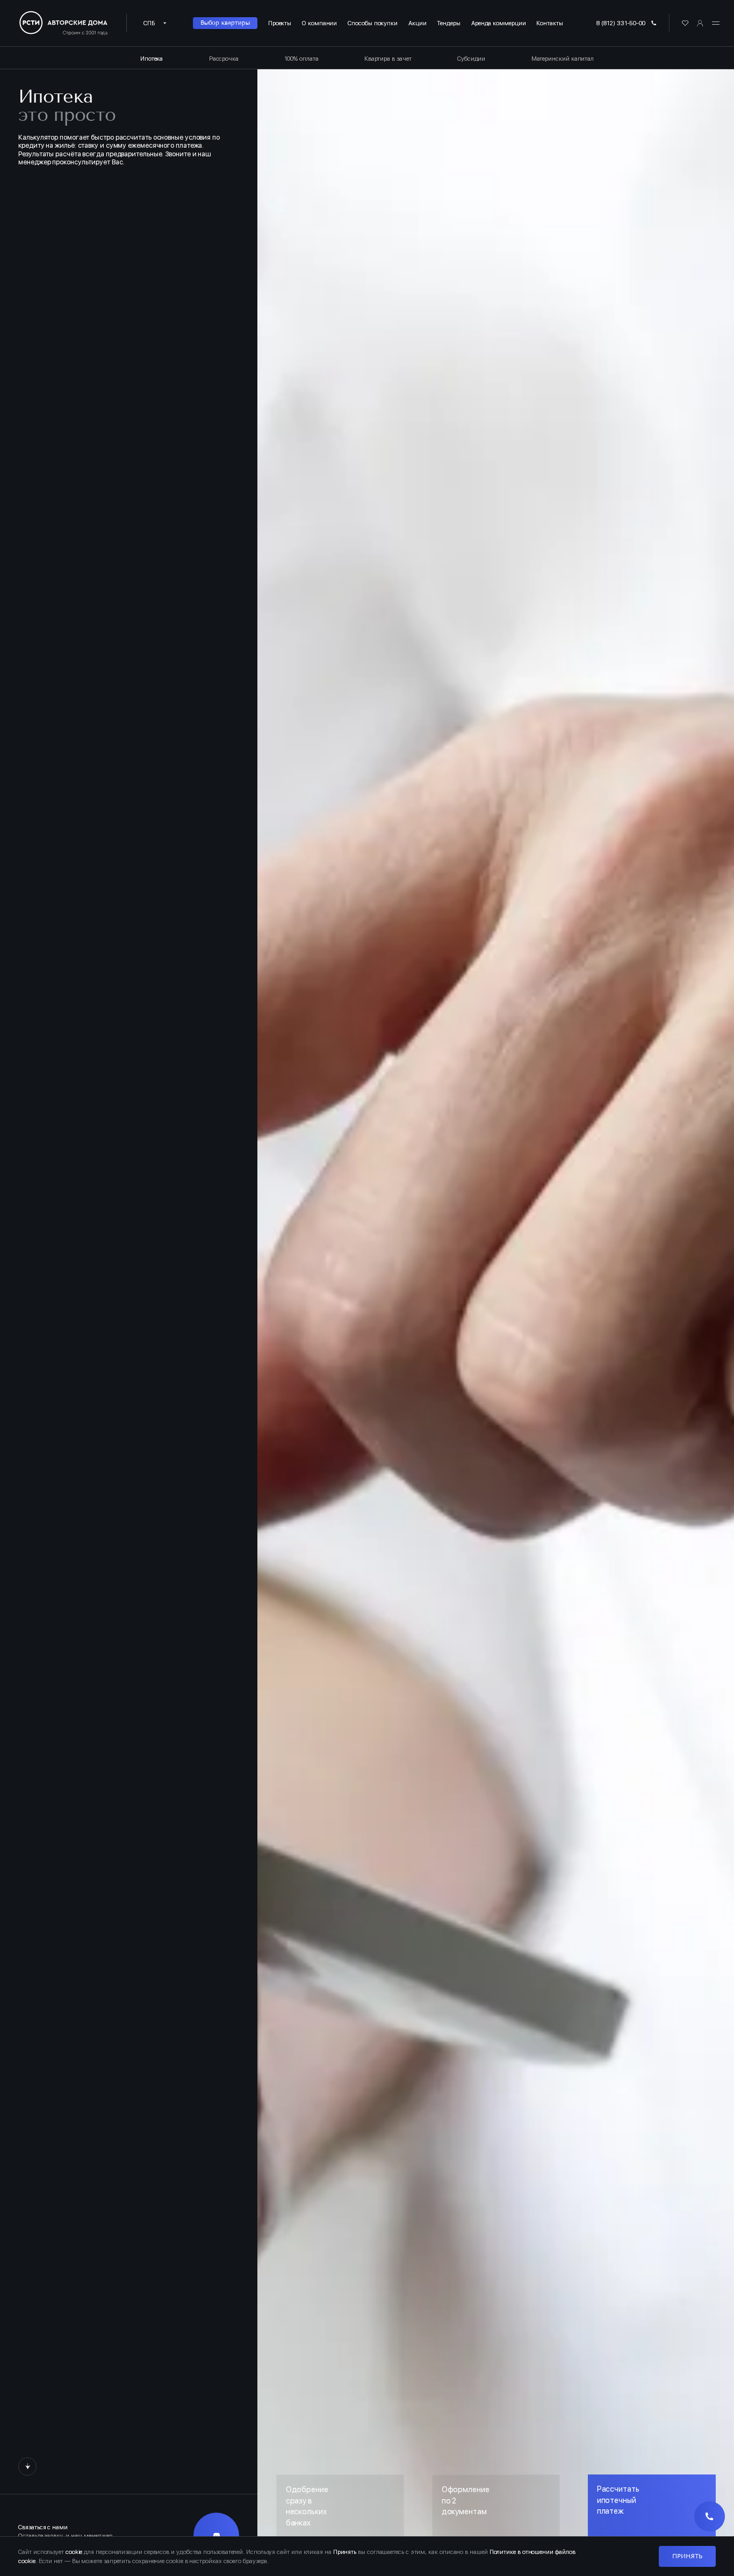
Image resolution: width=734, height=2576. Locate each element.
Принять (687, 2556)
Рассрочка (224, 59)
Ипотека (152, 59)
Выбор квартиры (225, 23)
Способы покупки (373, 23)
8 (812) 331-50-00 (621, 23)
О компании (319, 23)
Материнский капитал (563, 59)
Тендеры (448, 23)
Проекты (280, 23)
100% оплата (301, 59)
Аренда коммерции (499, 23)
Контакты (549, 23)
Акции (418, 23)
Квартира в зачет (388, 59)
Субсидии (471, 59)
